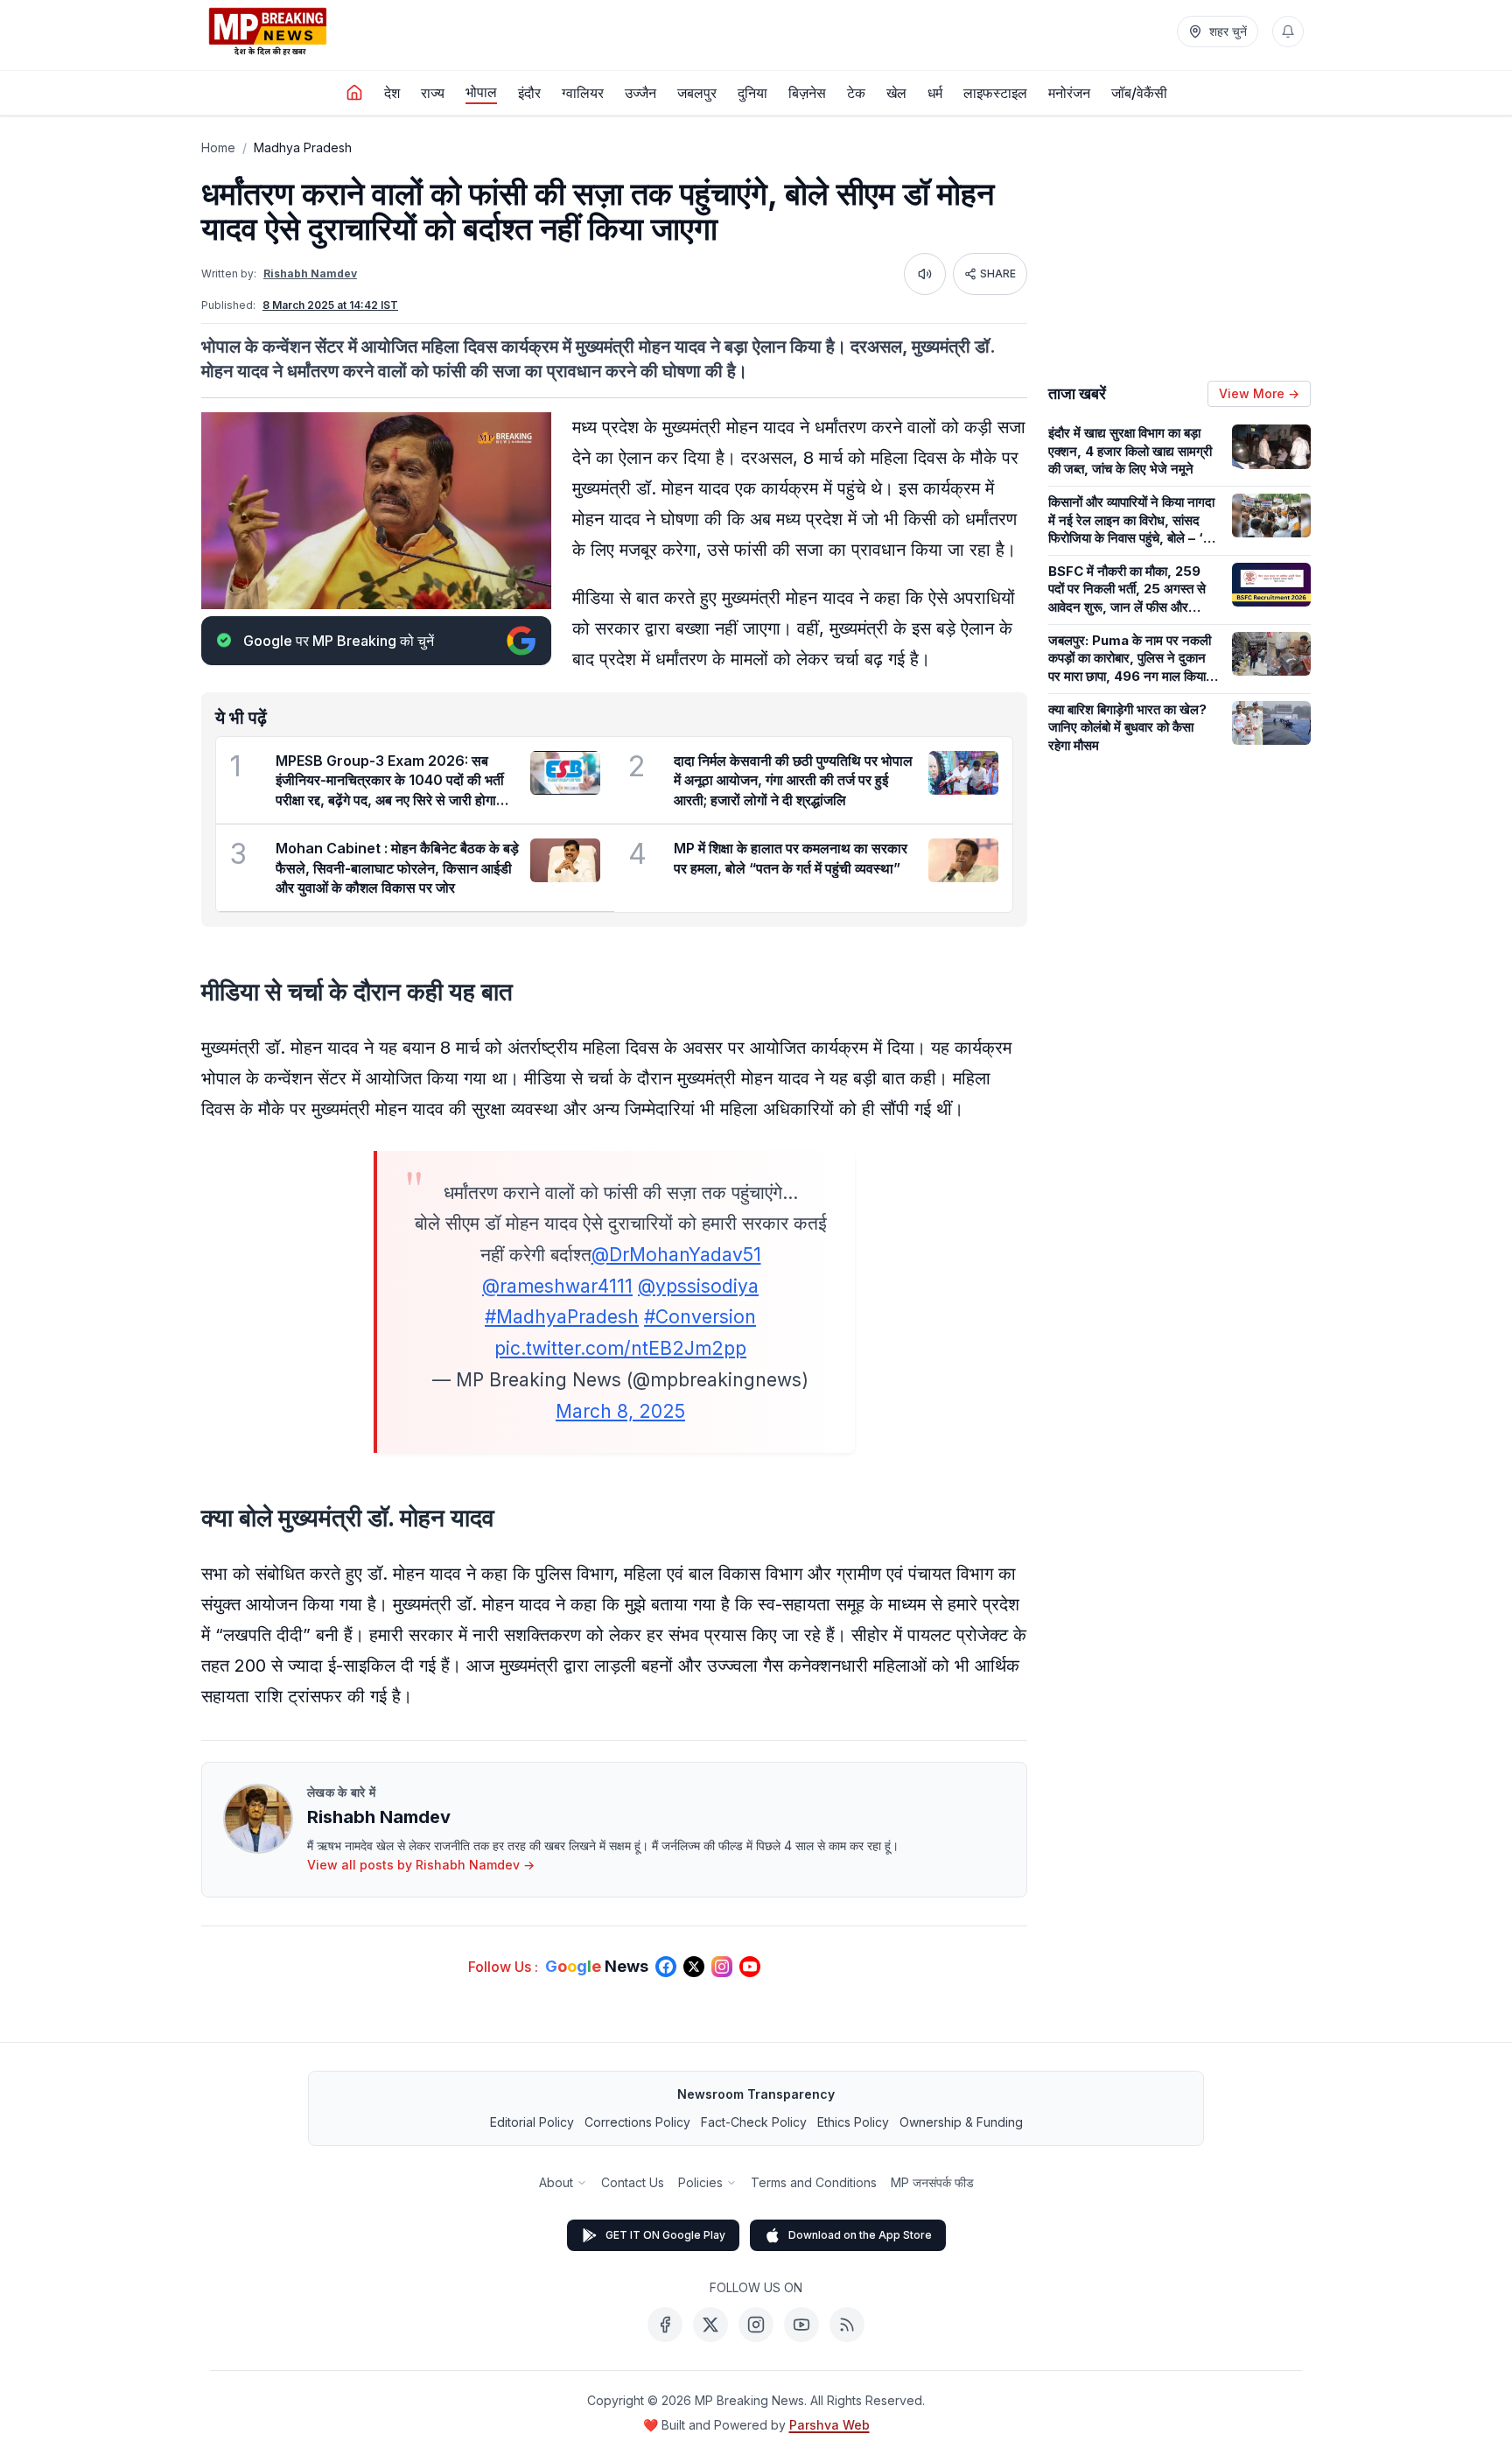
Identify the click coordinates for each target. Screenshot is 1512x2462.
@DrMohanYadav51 (676, 1255)
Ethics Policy (853, 2122)
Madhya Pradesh (303, 147)
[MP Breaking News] (268, 32)
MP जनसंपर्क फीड (932, 2182)
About (556, 2182)
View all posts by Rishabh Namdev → (421, 1865)
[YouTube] (801, 2325)
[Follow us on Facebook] (666, 1967)
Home (218, 147)
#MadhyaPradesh (562, 1317)
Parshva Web (829, 2425)
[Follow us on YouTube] (750, 1967)
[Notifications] (1288, 32)
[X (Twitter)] (710, 2325)
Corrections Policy (637, 2122)
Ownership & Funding (961, 2122)
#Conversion (700, 1317)
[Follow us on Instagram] (722, 1967)
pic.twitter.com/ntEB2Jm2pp (620, 1348)
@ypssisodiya (698, 1286)
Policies (700, 2182)
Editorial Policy (532, 2122)
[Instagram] (756, 2325)
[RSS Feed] (847, 2325)
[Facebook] (665, 2325)
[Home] (354, 93)
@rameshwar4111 (557, 1286)
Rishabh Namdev (310, 274)
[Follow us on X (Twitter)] (694, 1967)
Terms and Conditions (814, 2182)
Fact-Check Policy (754, 2122)
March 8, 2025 (620, 1411)
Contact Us (633, 2182)
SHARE (998, 274)
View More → (1259, 393)
